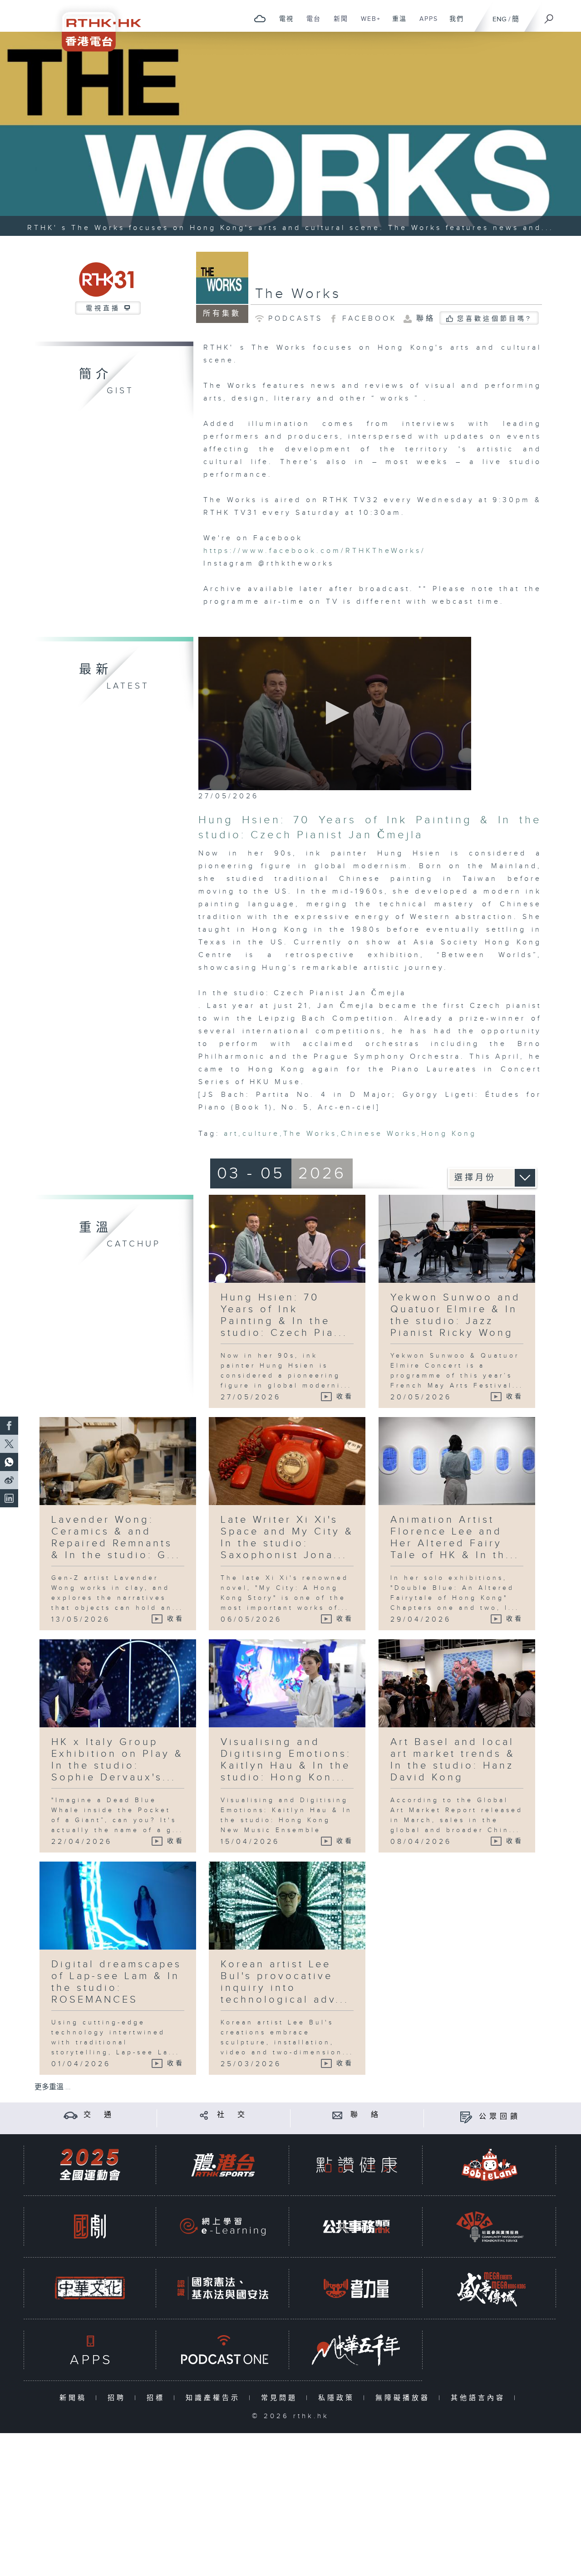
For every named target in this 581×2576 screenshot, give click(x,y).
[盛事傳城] (490, 2288)
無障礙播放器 (405, 2398)
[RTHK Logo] (95, 26)
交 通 (99, 2115)
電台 (310, 24)
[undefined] (260, 18)
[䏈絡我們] (337, 2115)
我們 (453, 24)
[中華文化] (90, 2288)
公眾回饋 (500, 2117)
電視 (283, 24)
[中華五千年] (356, 2350)
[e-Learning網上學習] (223, 2227)
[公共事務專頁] (356, 2227)
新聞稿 (75, 2398)
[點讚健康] (356, 2165)
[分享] (204, 2115)
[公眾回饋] (466, 2117)
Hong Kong (449, 1134)
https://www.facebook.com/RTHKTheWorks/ (315, 551)
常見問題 (281, 2398)
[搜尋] (549, 16)
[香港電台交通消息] (71, 2115)
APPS (425, 24)
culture (261, 1134)
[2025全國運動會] (90, 2165)
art (231, 1134)
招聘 (119, 2398)
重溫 (396, 24)
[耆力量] (356, 2288)
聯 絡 (366, 2115)
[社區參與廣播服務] (490, 2227)
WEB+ (367, 24)
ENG (500, 19)
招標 (158, 2398)
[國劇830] (90, 2227)
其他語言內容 (480, 2398)
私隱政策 (338, 2398)
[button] (335, 713)
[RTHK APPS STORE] (90, 2350)
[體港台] (223, 2165)
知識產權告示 (215, 2398)
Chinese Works (379, 1134)
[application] (335, 714)
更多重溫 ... (53, 2087)
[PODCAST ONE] (223, 2350)
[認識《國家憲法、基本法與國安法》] (223, 2288)
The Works (298, 294)
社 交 (232, 2115)
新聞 (337, 24)
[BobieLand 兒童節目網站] (490, 2165)
